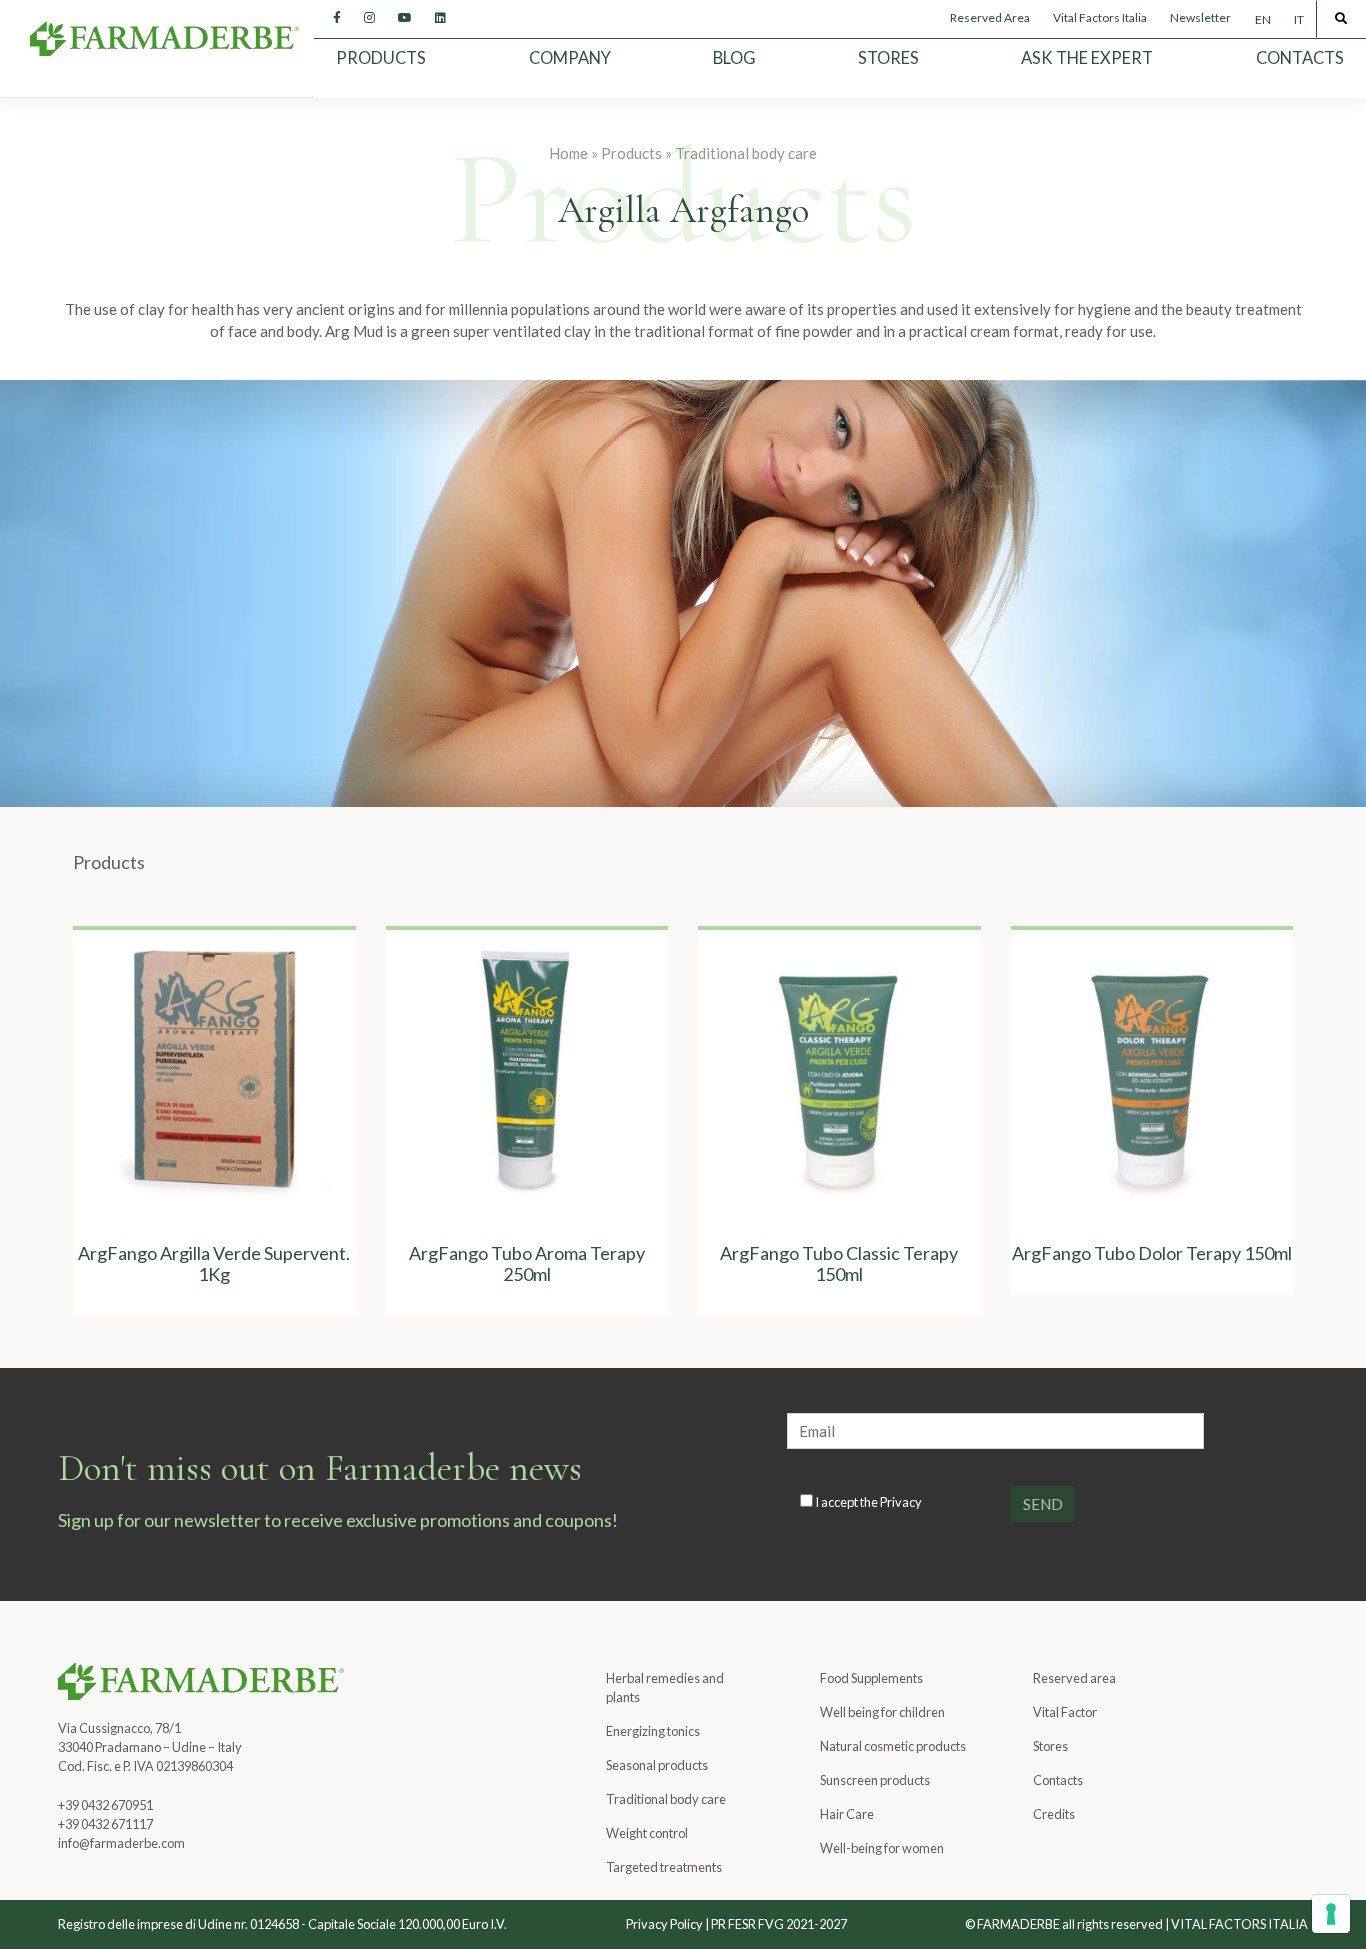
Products (381, 58)
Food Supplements (871, 1678)
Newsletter (1200, 17)
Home (568, 153)
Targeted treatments (664, 1867)
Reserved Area (990, 17)
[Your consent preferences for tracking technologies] (1331, 1914)
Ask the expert (1087, 58)
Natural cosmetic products (893, 1746)
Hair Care (847, 1814)
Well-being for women (882, 1848)
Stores (888, 58)
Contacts (1300, 58)
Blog (734, 58)
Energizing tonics (653, 1731)
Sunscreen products (875, 1780)
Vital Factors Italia (1100, 17)
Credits (1054, 1814)
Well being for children (882, 1712)
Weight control (647, 1833)
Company (570, 58)
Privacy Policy (664, 1924)
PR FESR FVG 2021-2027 (779, 1924)
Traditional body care (746, 153)
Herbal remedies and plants (665, 1687)
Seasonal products (657, 1765)
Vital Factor (1065, 1712)
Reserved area (1074, 1678)
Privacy (901, 1502)
